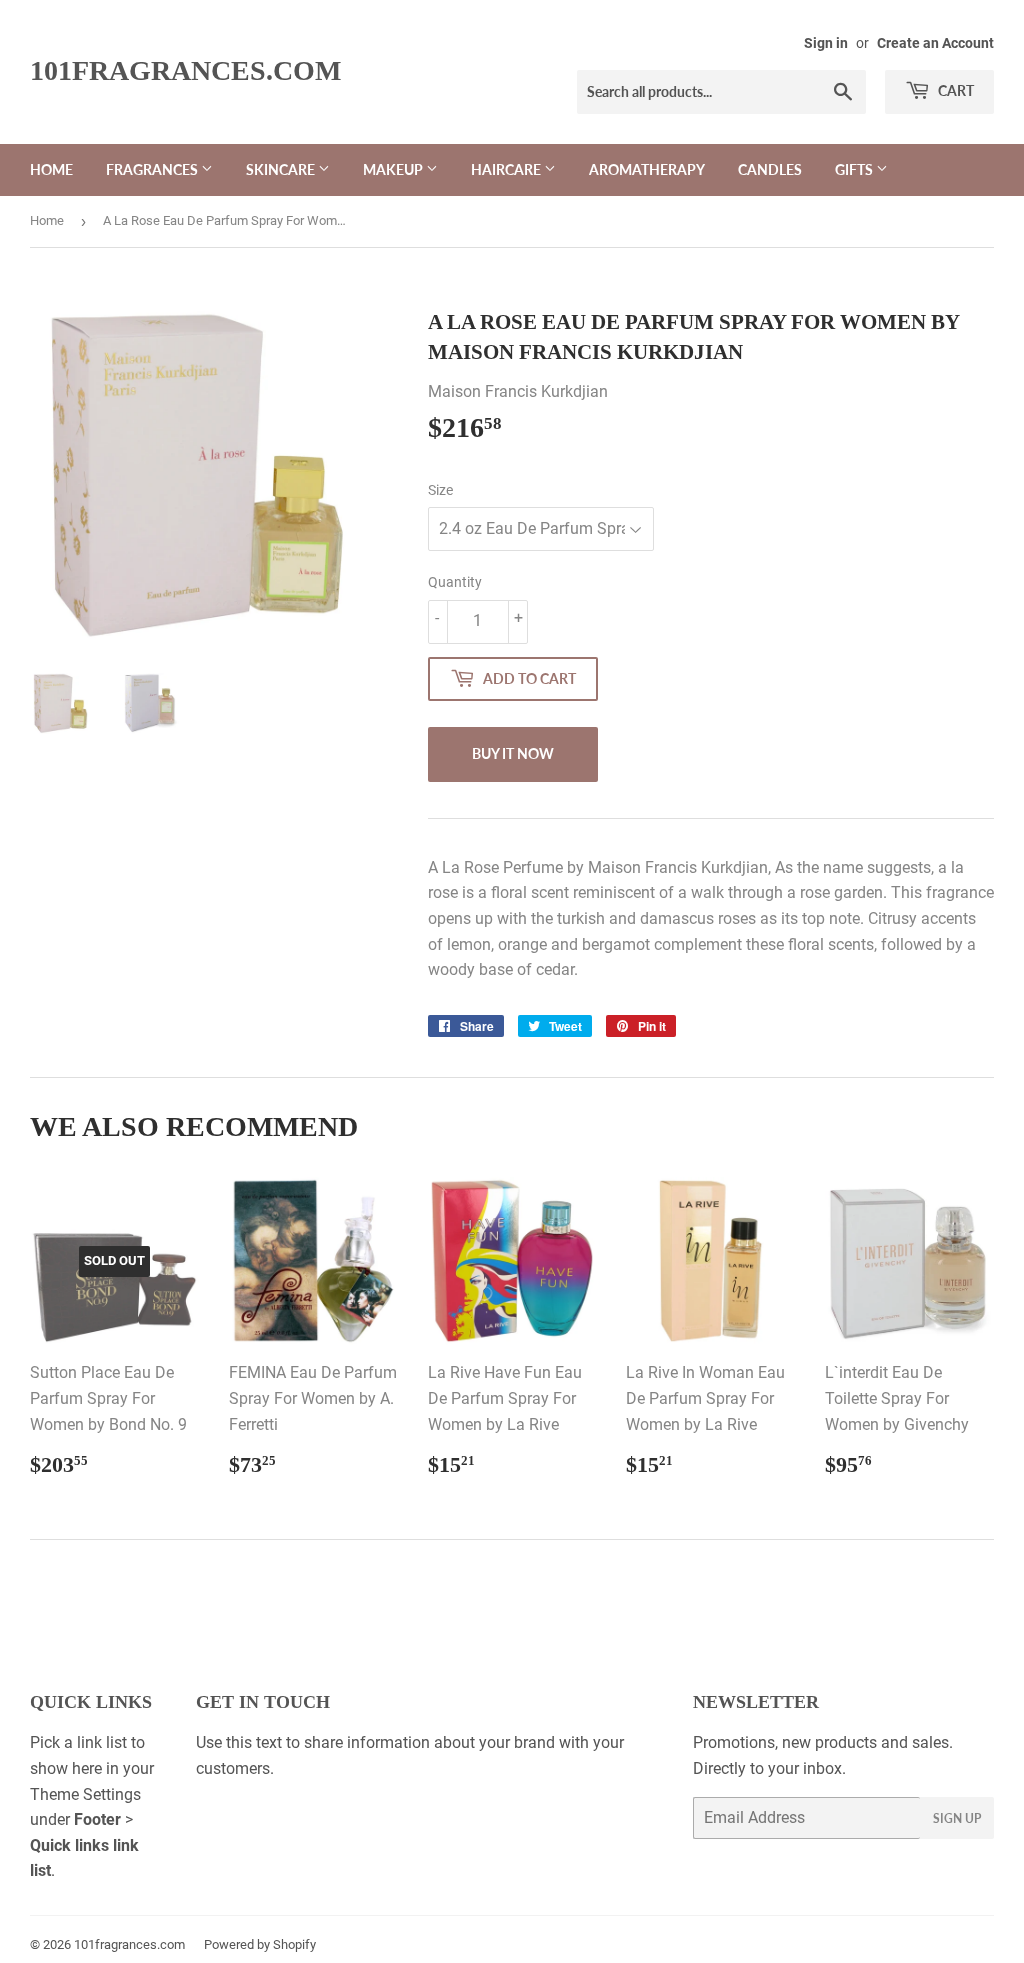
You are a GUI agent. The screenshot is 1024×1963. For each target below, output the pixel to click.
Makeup (394, 169)
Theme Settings (85, 1794)
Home (51, 169)
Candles (770, 169)
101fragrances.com (185, 70)
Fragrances (153, 169)
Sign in (826, 43)
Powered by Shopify (260, 1944)
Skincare (282, 169)
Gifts (855, 169)
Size (440, 490)
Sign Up (957, 1818)
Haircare (507, 169)
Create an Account (935, 43)
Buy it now (513, 753)
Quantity (455, 582)
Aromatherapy (647, 169)
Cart (954, 90)
